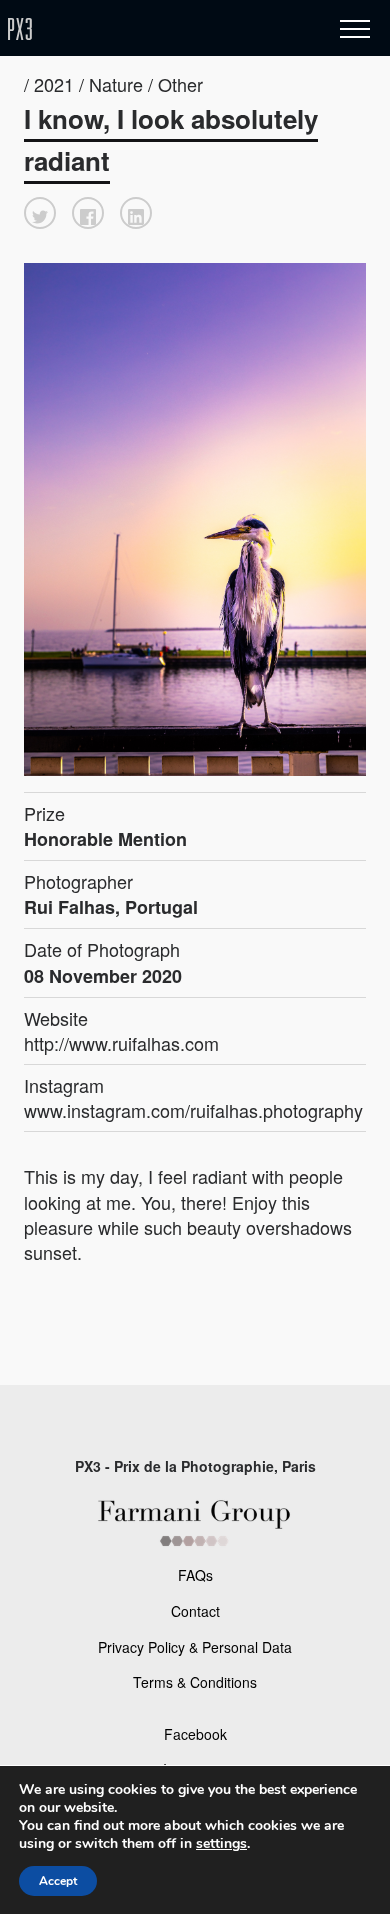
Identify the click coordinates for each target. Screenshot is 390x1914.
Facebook (195, 1734)
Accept (58, 1881)
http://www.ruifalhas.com (121, 1043)
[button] (40, 213)
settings (221, 1844)
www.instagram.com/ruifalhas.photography (193, 1110)
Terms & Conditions (195, 1682)
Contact (195, 1611)
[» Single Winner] (138, 29)
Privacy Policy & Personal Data (195, 1647)
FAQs (195, 1575)
